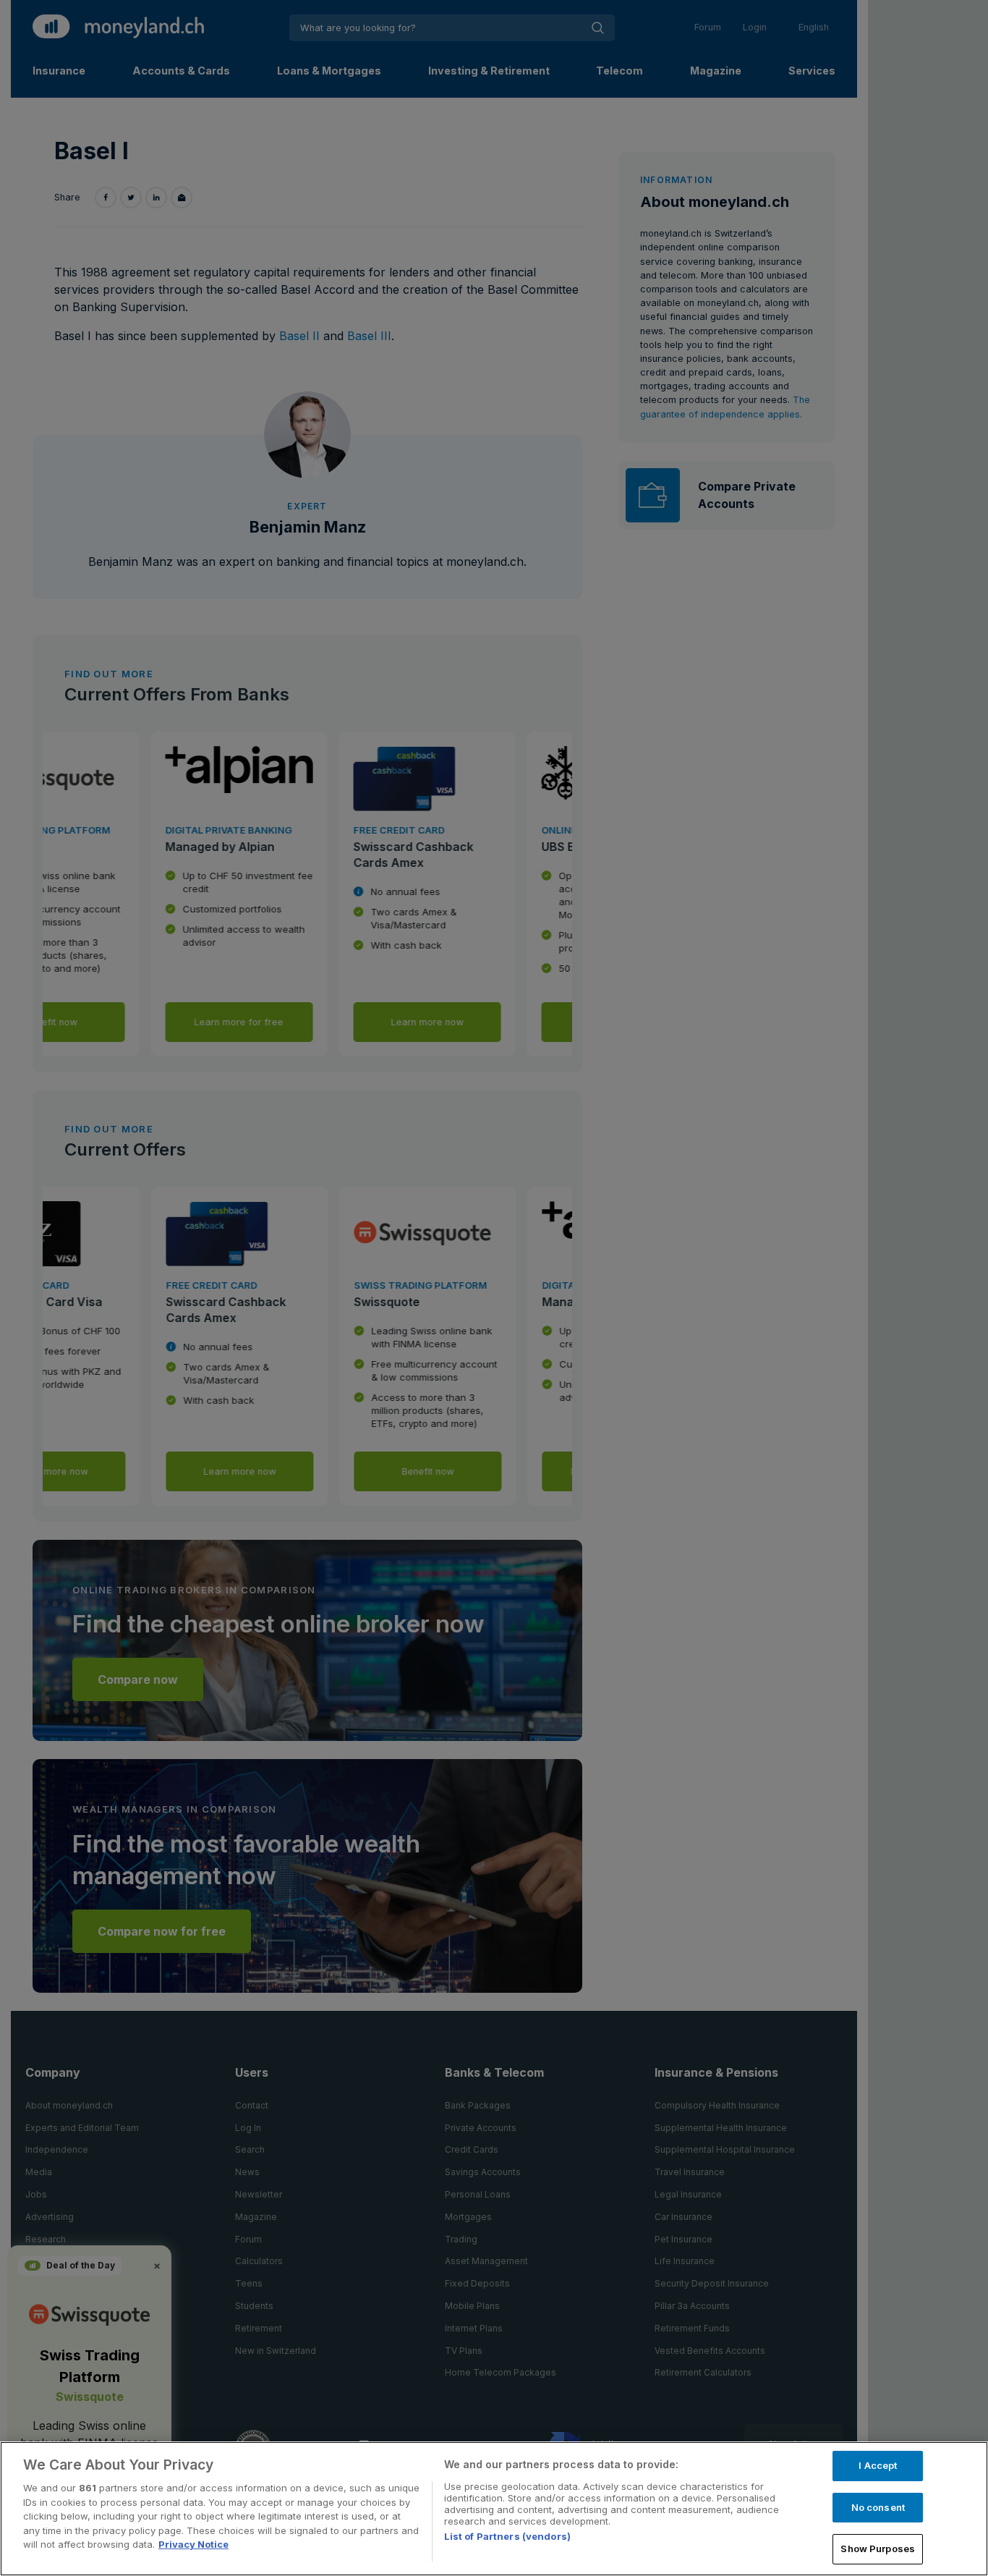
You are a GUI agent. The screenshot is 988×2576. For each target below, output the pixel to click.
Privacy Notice (193, 2544)
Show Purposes (878, 2549)
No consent (878, 2507)
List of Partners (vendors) (507, 2536)
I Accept (878, 2465)
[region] (494, 2509)
